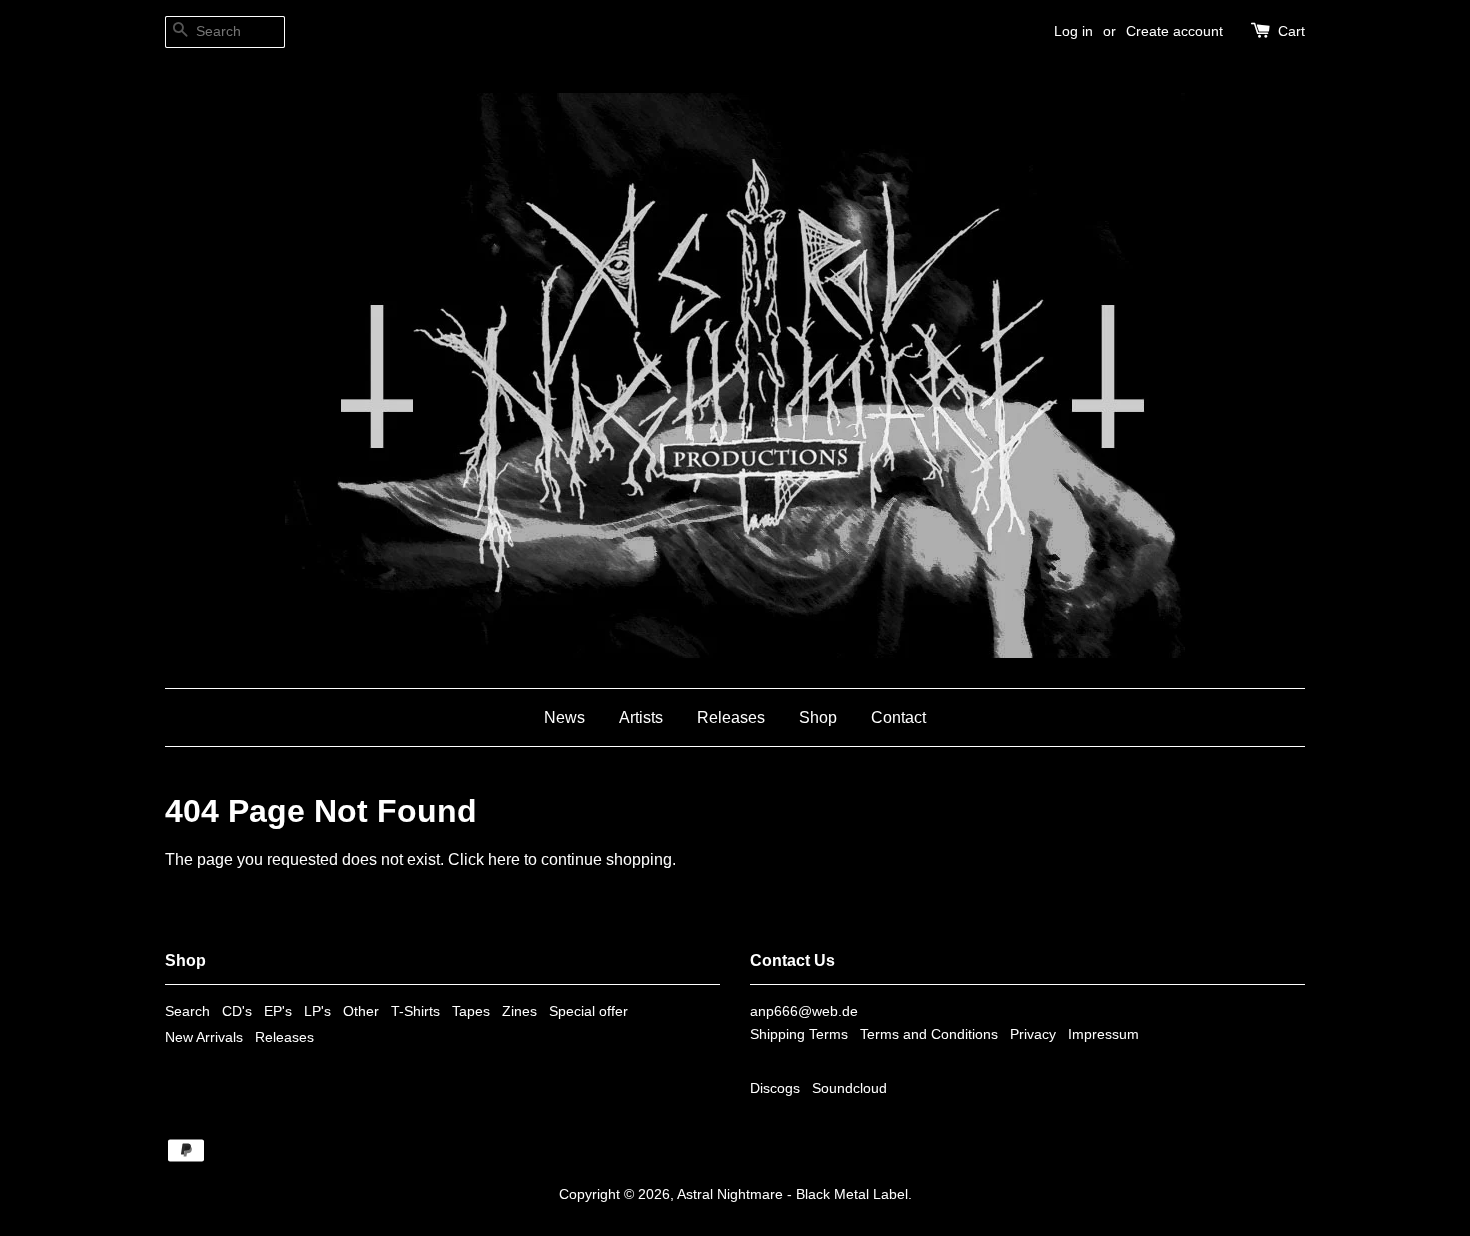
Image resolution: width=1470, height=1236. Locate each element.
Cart (1291, 31)
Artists (641, 717)
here (504, 859)
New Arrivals (204, 1037)
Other (361, 1011)
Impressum (1103, 1034)
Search (187, 1011)
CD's (237, 1011)
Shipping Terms (799, 1034)
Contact (898, 717)
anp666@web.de (804, 1011)
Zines (519, 1011)
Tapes (471, 1011)
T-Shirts (415, 1011)
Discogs (775, 1088)
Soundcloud (849, 1088)
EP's (278, 1011)
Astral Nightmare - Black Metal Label (792, 1194)
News (564, 717)
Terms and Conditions (929, 1034)
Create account (1174, 31)
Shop (818, 717)
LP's (317, 1011)
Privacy (1033, 1034)
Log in (1073, 31)
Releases (731, 717)
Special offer (588, 1011)
